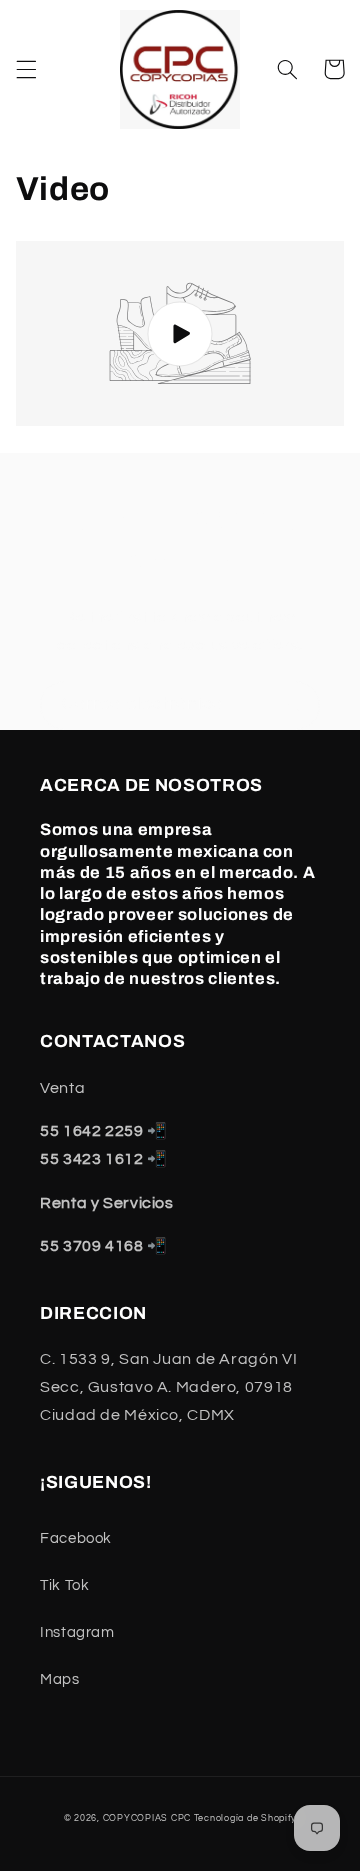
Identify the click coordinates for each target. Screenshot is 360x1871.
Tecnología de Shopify (245, 1818)
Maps (60, 1679)
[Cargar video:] (180, 333)
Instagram (77, 1632)
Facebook (76, 1538)
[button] (26, 69)
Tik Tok (64, 1585)
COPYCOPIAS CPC (147, 1818)
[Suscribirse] (296, 705)
